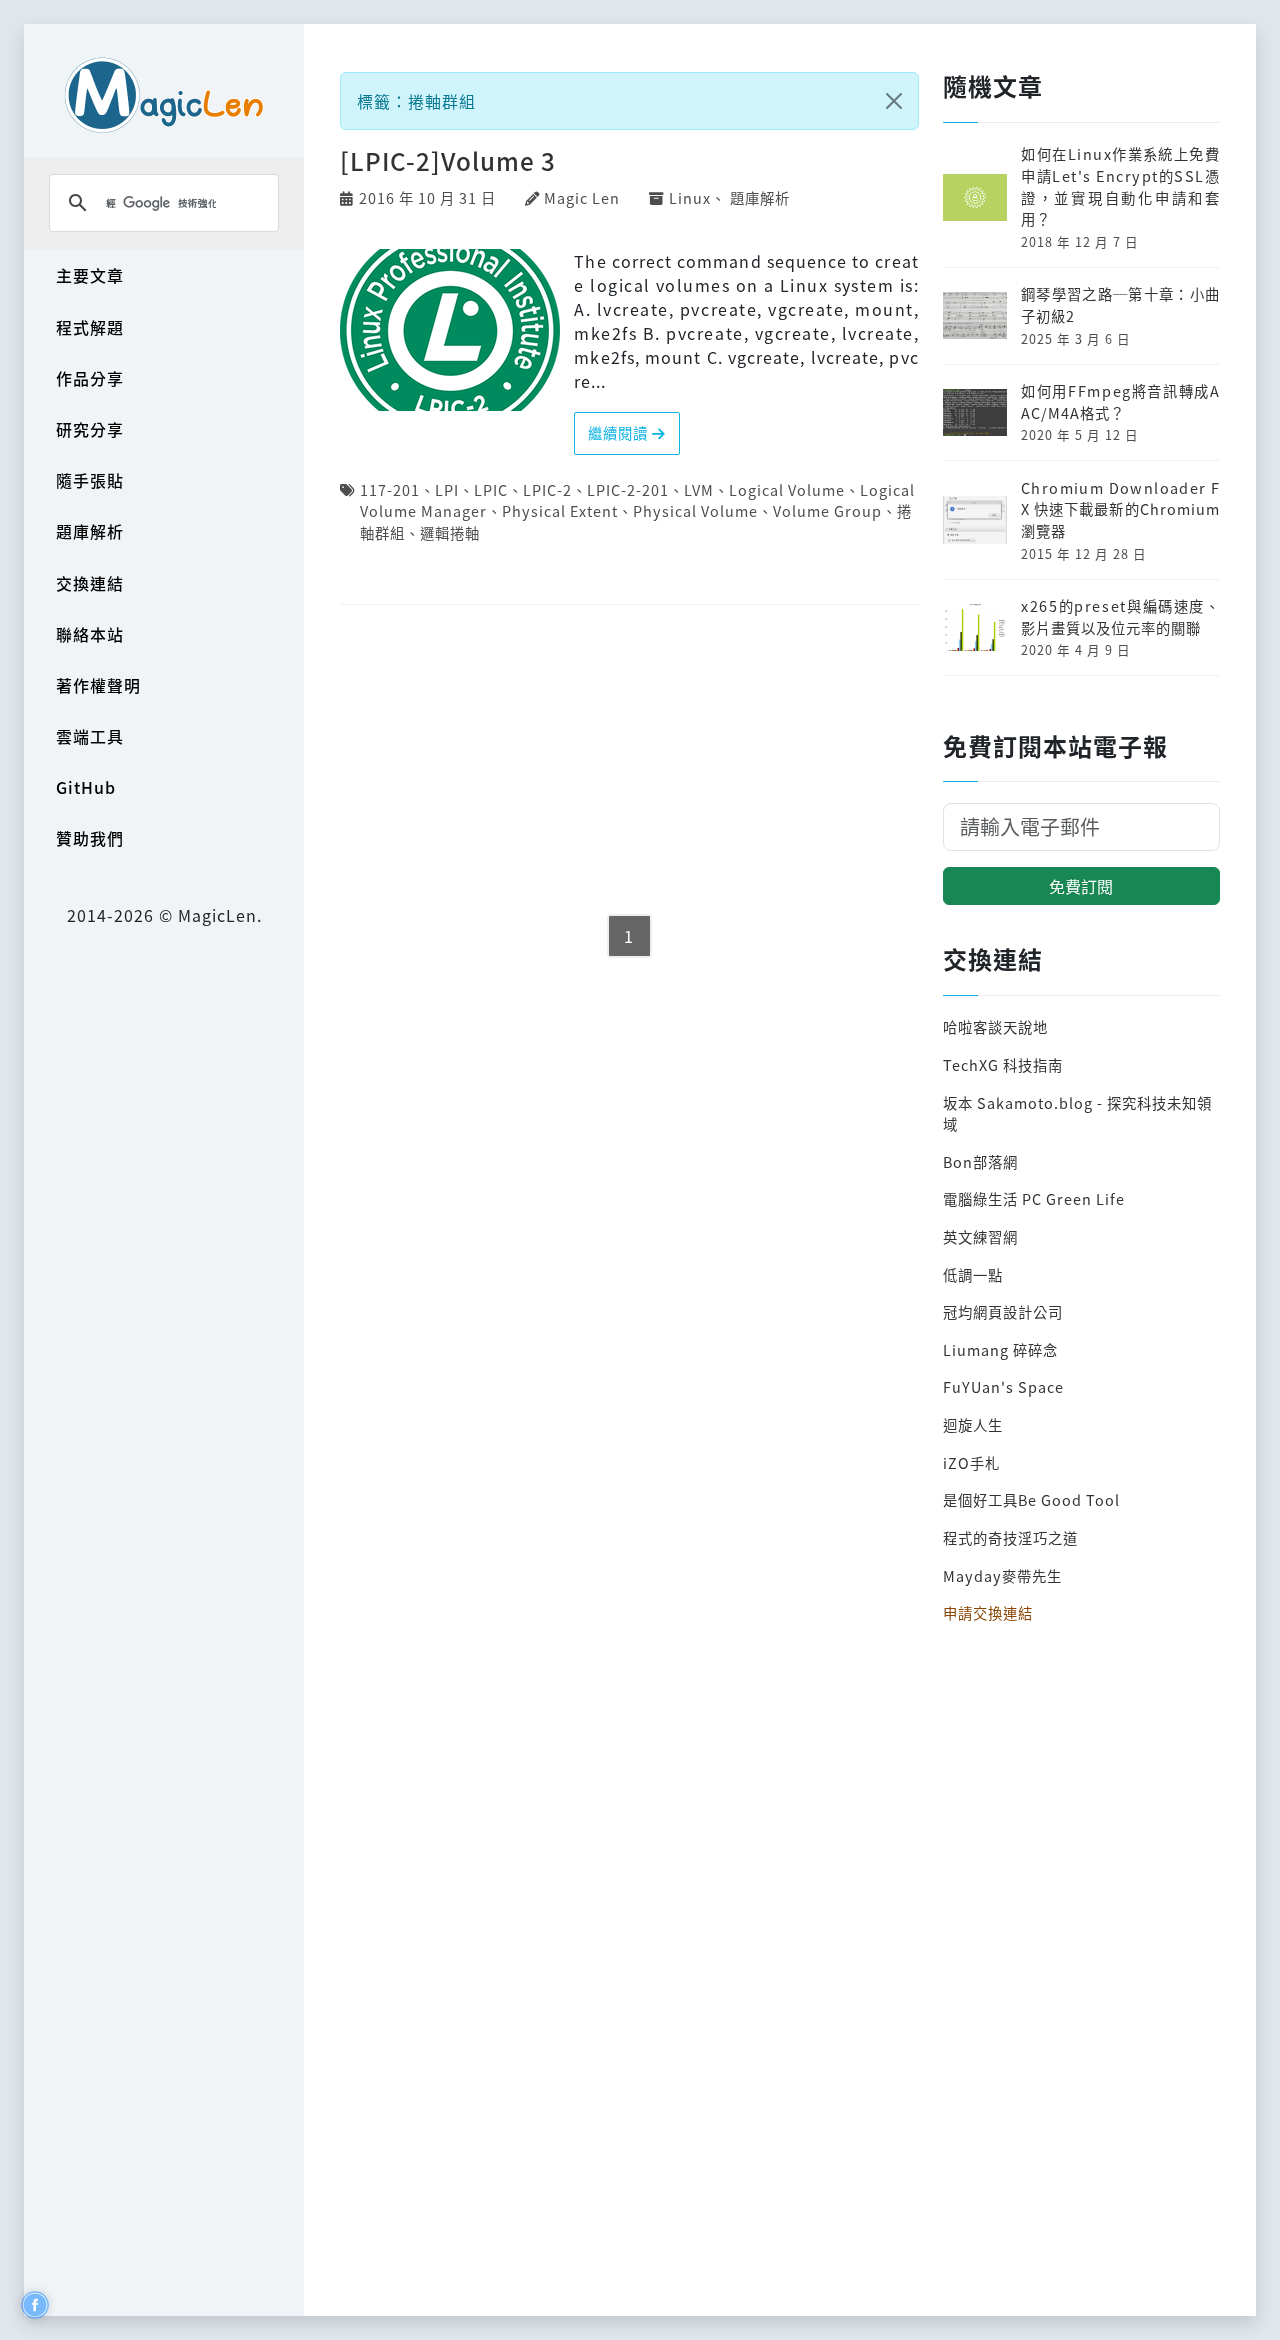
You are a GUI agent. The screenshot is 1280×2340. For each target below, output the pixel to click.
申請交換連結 (988, 1612)
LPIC (491, 489)
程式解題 (90, 327)
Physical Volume (695, 510)
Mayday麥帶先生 (1002, 1575)
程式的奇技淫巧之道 (1010, 1537)
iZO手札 (971, 1462)
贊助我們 (90, 838)
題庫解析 (90, 531)
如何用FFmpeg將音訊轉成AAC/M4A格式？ (1120, 401)
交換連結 (90, 583)
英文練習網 (980, 1236)
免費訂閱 (1081, 886)
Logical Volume (787, 489)
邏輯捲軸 (450, 532)
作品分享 (90, 378)
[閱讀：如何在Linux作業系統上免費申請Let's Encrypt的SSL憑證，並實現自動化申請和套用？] (975, 195)
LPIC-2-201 (628, 489)
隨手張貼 (90, 480)
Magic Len (582, 197)
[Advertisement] (629, 761)
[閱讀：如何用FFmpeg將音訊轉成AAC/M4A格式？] (975, 409)
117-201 (390, 489)
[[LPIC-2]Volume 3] (450, 327)
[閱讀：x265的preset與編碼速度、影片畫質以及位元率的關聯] (975, 624)
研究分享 (90, 429)
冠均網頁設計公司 (1003, 1311)
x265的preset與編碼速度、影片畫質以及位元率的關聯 (1120, 616)
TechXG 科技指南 (1003, 1064)
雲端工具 (90, 736)
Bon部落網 (980, 1161)
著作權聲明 (98, 685)
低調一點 (973, 1274)
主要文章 (90, 275)
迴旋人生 (973, 1424)
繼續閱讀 (620, 432)
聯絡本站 (90, 634)
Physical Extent (560, 510)
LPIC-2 (547, 489)
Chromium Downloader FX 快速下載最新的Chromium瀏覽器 (1120, 509)
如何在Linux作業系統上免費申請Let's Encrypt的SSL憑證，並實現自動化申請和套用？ (1120, 186)
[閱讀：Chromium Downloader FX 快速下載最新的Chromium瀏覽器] (975, 517)
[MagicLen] (164, 94)
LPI (447, 489)
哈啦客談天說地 (995, 1026)
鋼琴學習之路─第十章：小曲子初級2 (1120, 304)
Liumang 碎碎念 (1000, 1349)
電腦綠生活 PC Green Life (1034, 1198)
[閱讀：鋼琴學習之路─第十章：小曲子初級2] (975, 313)
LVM (699, 489)
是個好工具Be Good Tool (1031, 1499)
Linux (690, 197)
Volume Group (827, 510)
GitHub (86, 787)
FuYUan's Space (1003, 1386)
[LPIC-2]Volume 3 (448, 160)
